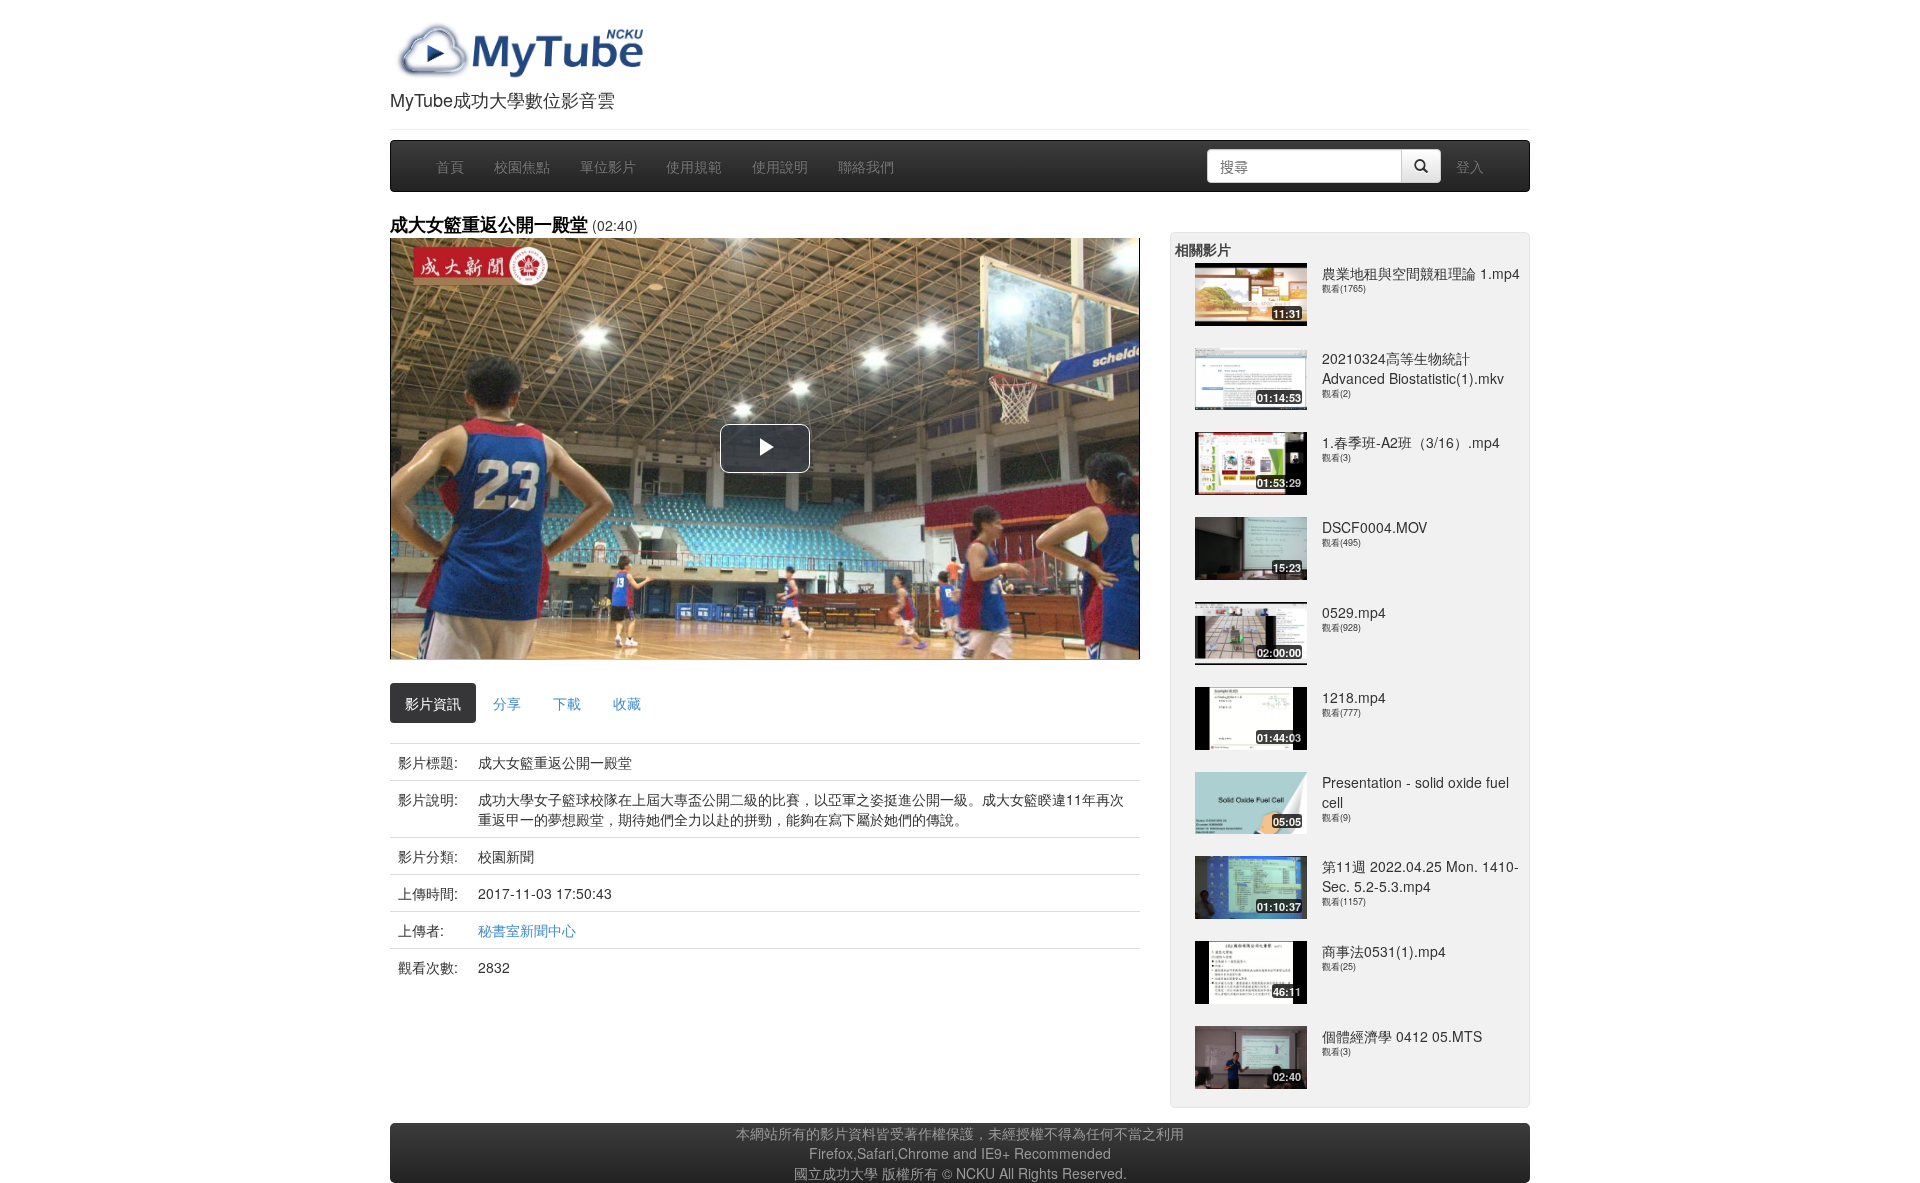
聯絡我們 (866, 166)
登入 (1470, 166)
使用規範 (694, 166)
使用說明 (780, 166)
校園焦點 (522, 166)
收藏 (627, 703)
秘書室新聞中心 (527, 930)
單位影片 (608, 166)
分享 (507, 703)
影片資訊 (433, 703)
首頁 (450, 166)
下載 (567, 703)
